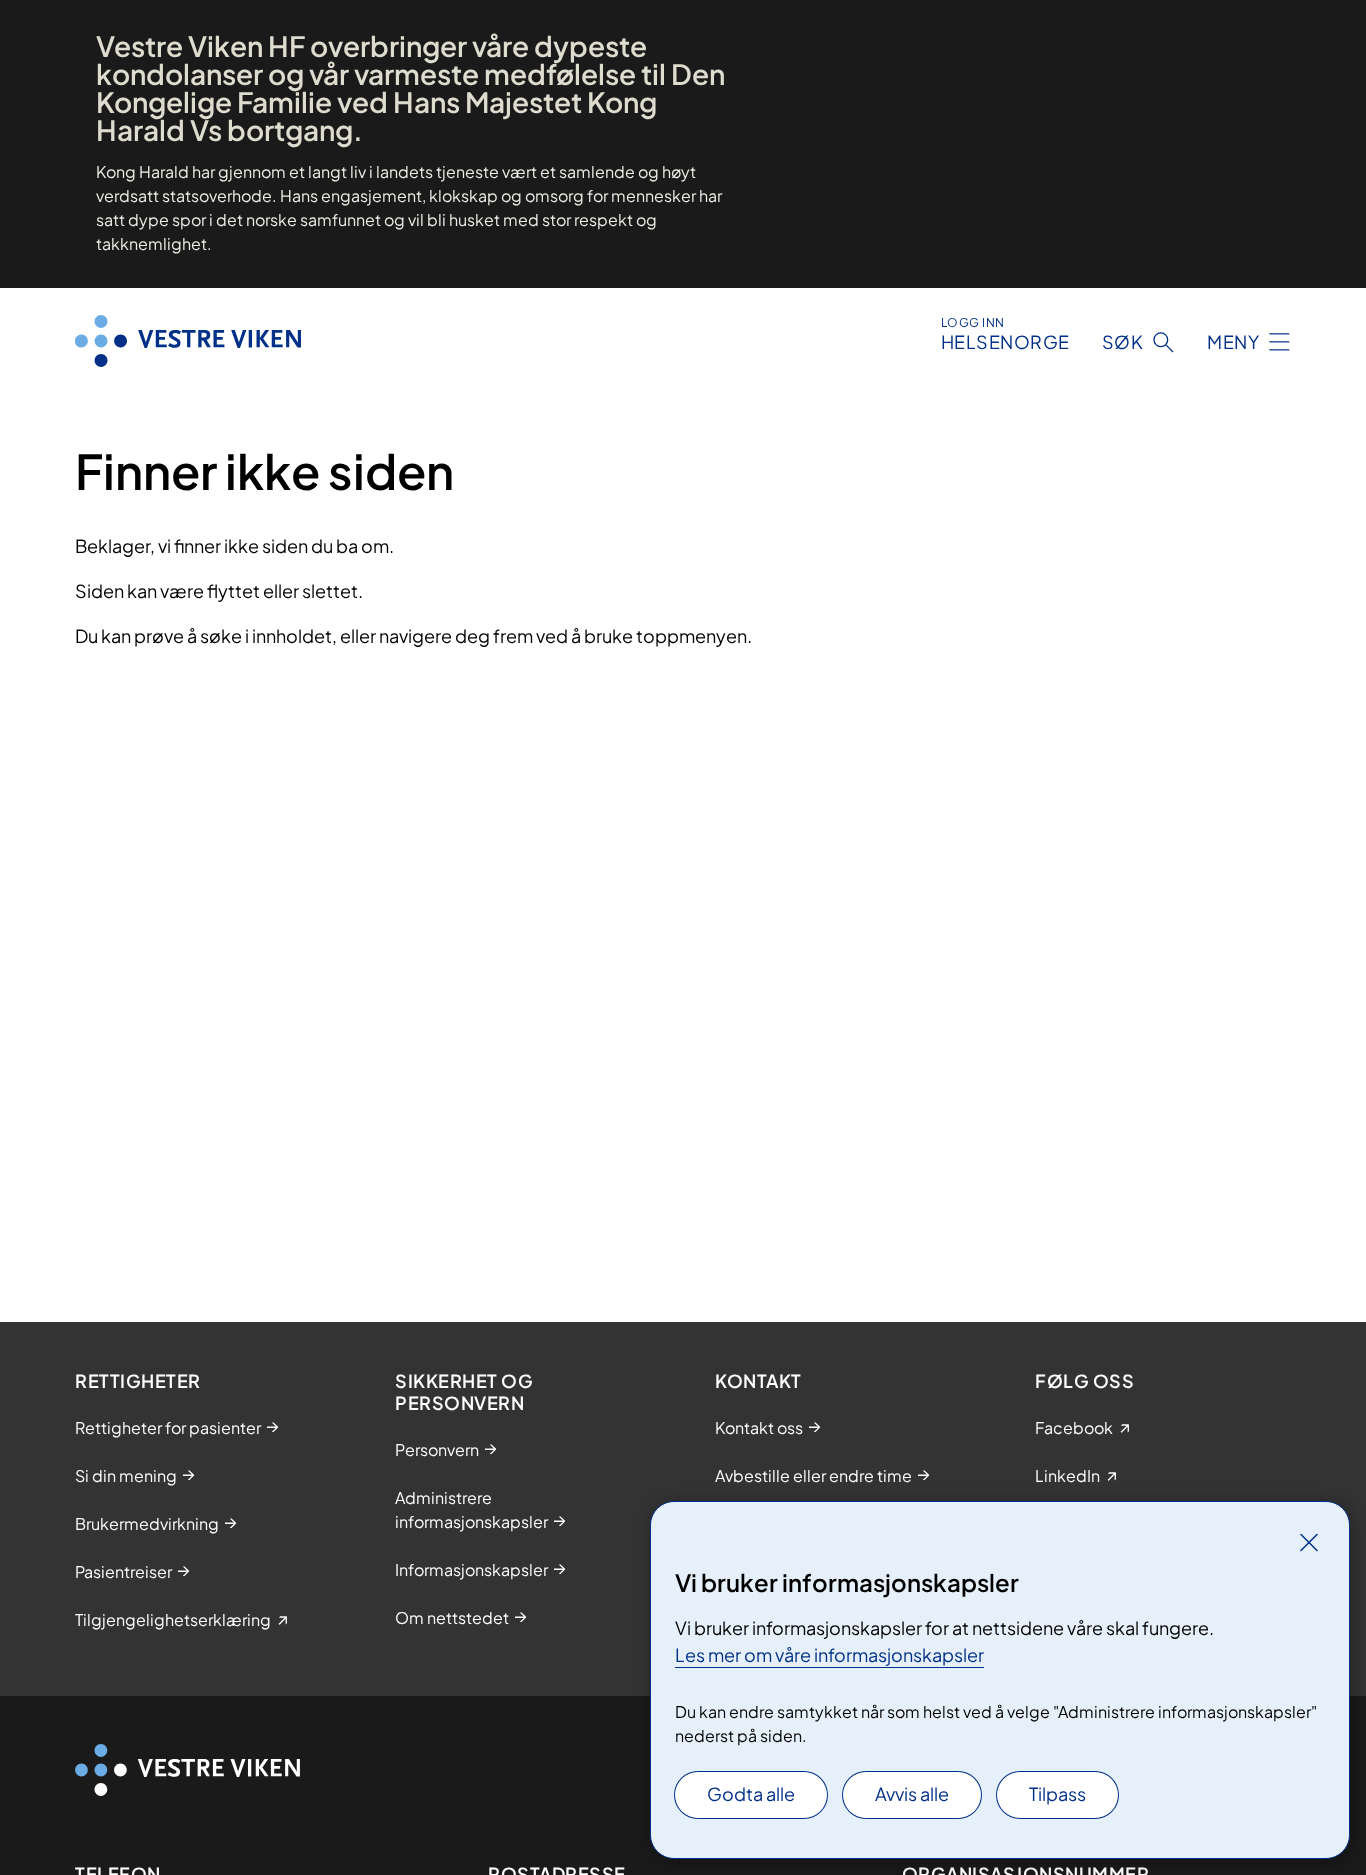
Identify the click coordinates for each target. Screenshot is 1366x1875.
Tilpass (1057, 1793)
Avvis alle (912, 1793)
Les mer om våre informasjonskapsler (829, 1654)
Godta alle (751, 1793)
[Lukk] (1309, 1542)
